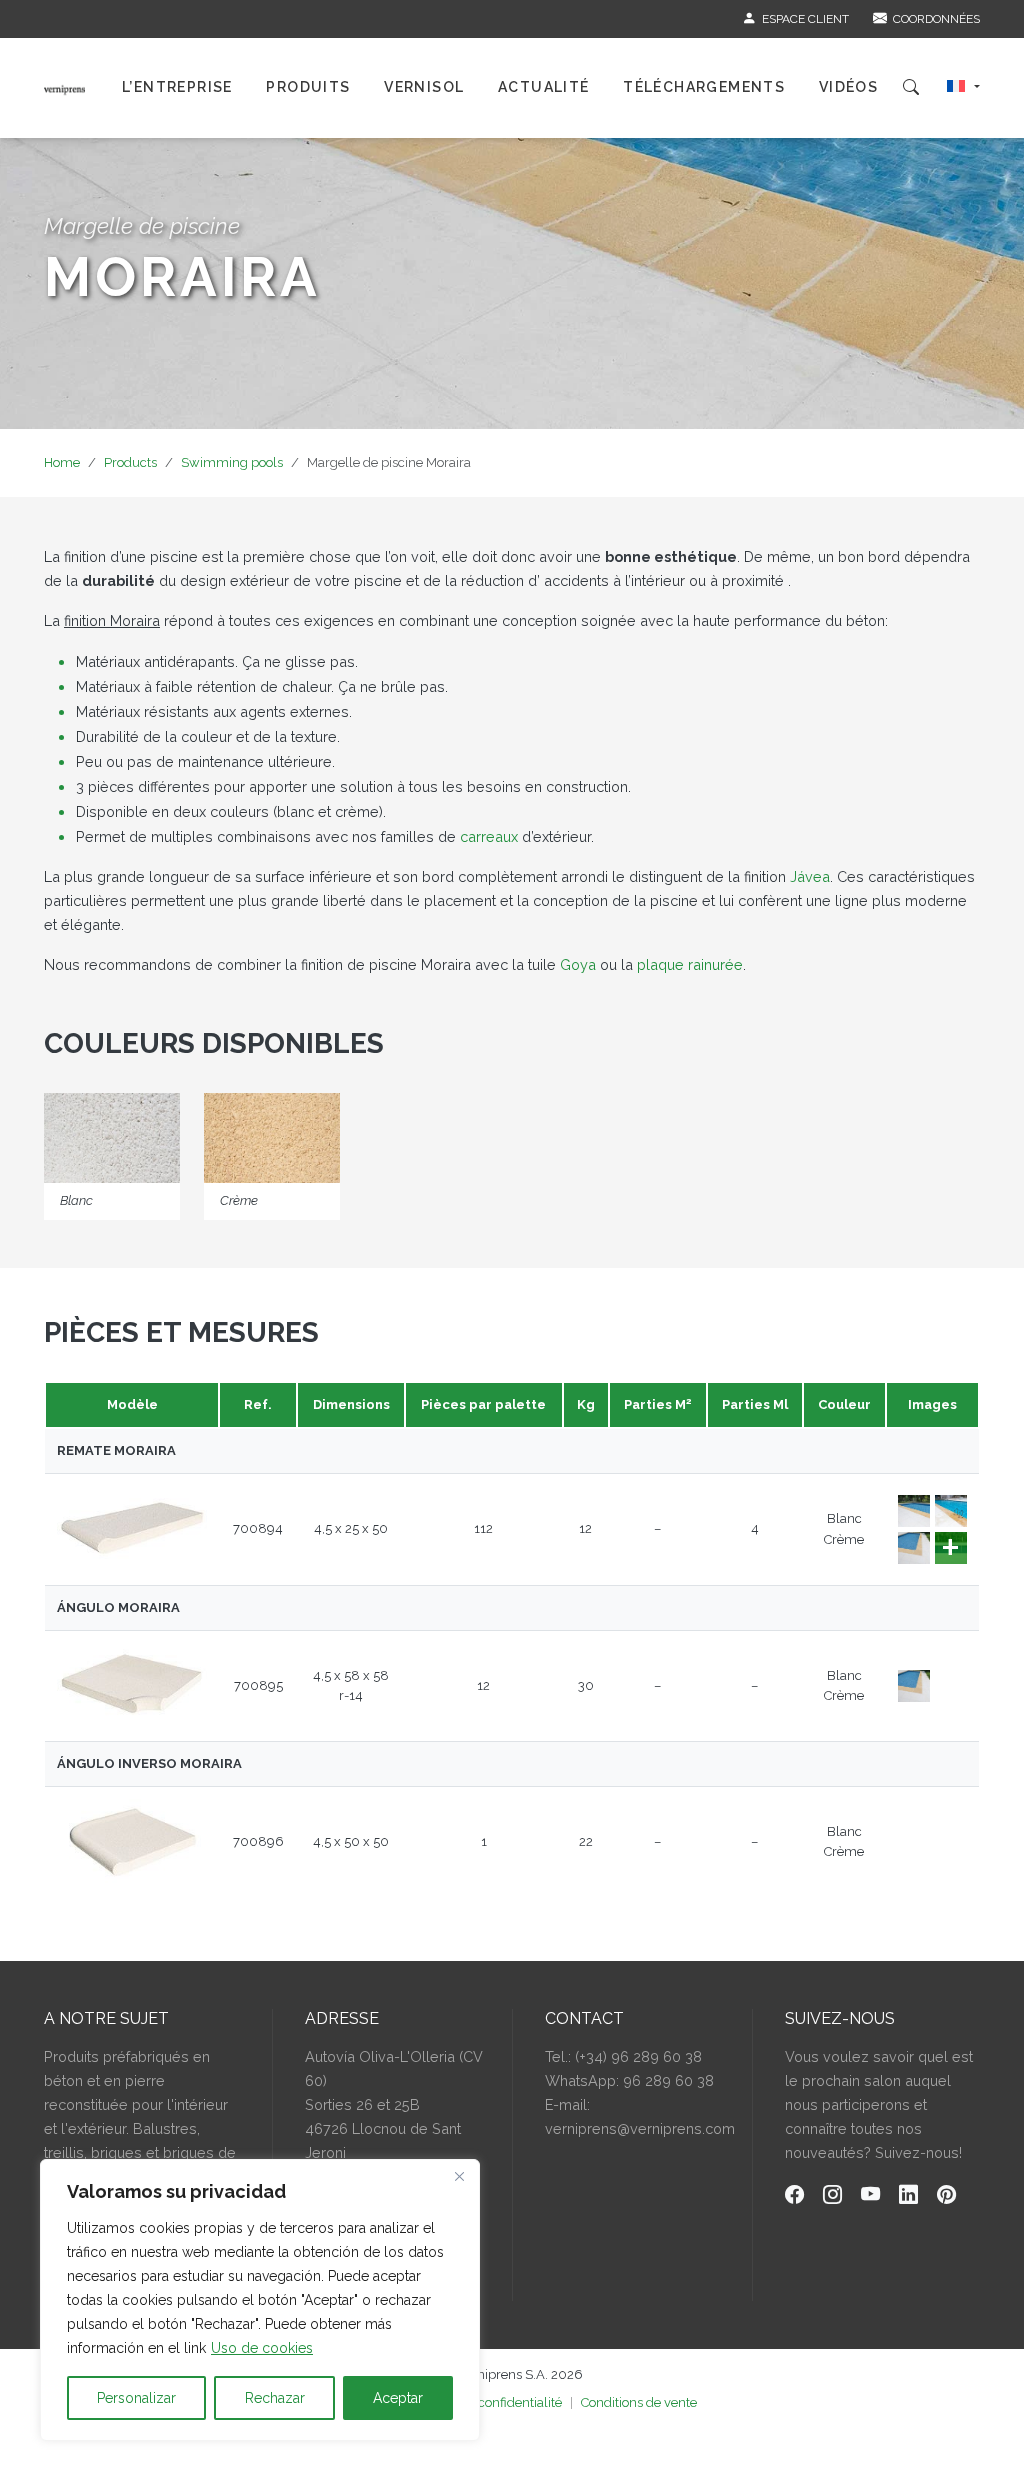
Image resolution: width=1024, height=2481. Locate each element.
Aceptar (398, 2398)
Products (130, 462)
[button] (963, 88)
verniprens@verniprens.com (640, 2128)
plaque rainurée (690, 964)
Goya (578, 964)
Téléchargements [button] (704, 87)
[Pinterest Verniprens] (946, 2197)
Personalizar (136, 2398)
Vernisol (424, 87)
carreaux (491, 836)
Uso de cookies (262, 2348)
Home (62, 462)
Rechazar (275, 2398)
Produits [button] (308, 87)
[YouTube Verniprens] (870, 2197)
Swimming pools (232, 462)
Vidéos (848, 87)
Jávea (810, 876)
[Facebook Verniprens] (794, 2197)
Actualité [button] (544, 87)
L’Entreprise (177, 87)
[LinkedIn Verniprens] (908, 2197)
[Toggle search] (911, 88)
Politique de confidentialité (483, 2402)
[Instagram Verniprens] (832, 2197)
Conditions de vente (639, 2402)
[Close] (459, 2176)
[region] (260, 2300)
